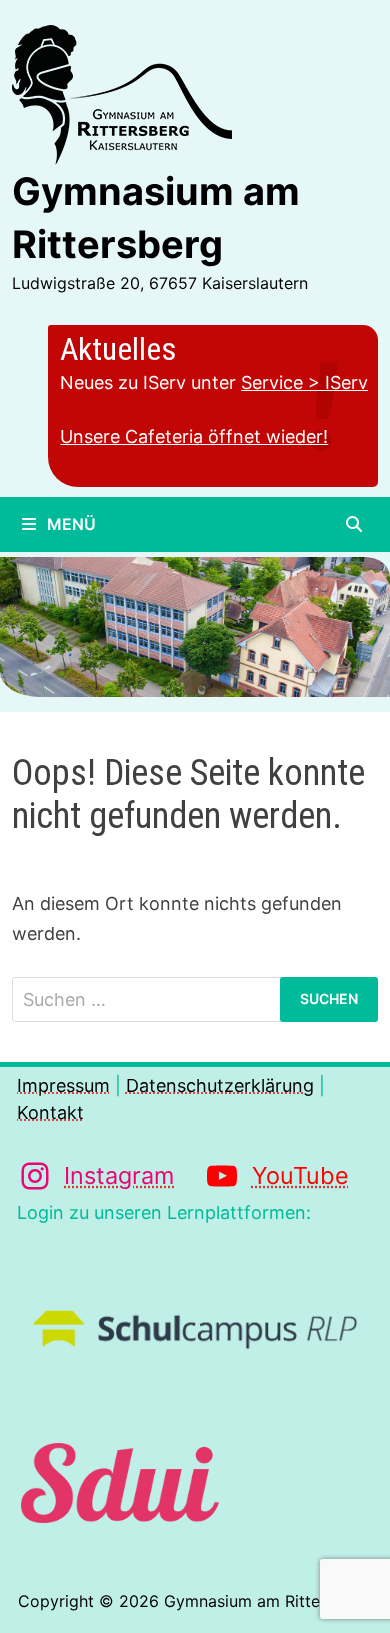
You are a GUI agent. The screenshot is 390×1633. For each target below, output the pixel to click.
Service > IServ (304, 382)
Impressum (63, 1085)
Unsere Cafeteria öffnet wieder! (194, 436)
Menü (69, 524)
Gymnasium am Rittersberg (266, 1601)
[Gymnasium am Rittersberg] (195, 630)
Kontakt (50, 1112)
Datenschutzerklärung (220, 1085)
